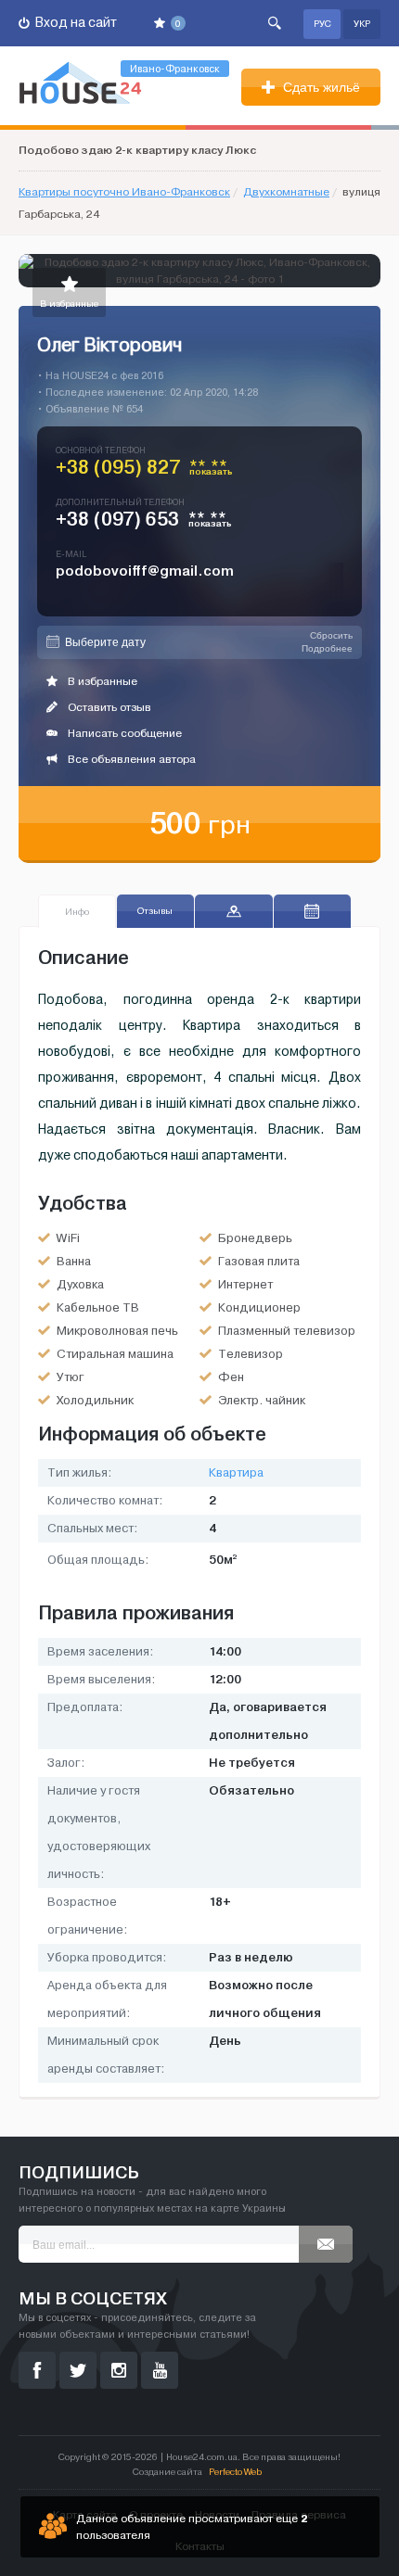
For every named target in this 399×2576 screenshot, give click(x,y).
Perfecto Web (235, 2472)
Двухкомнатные (286, 192)
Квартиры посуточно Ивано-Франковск (124, 192)
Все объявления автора (130, 759)
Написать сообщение (123, 733)
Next (366, 271)
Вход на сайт (75, 23)
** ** (211, 471)
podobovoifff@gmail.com (145, 571)
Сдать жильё (320, 87)
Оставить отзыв (108, 707)
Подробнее (327, 648)
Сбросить (331, 635)
